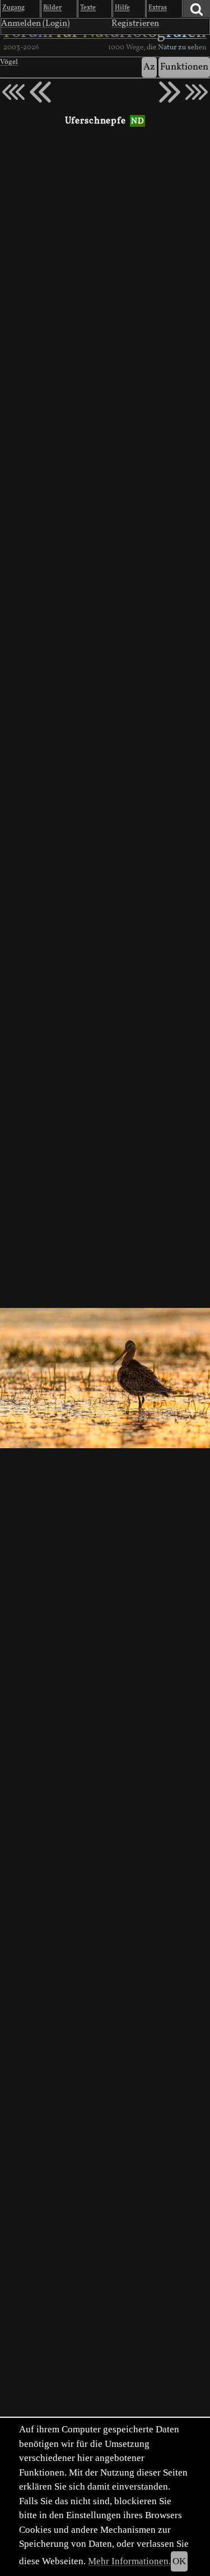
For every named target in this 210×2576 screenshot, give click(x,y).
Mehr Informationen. (129, 2561)
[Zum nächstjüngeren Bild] (13, 92)
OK (179, 2561)
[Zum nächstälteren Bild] (197, 92)
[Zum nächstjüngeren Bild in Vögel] (40, 92)
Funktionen (184, 67)
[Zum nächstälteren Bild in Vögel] (170, 92)
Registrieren (135, 24)
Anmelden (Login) (36, 24)
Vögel (9, 62)
